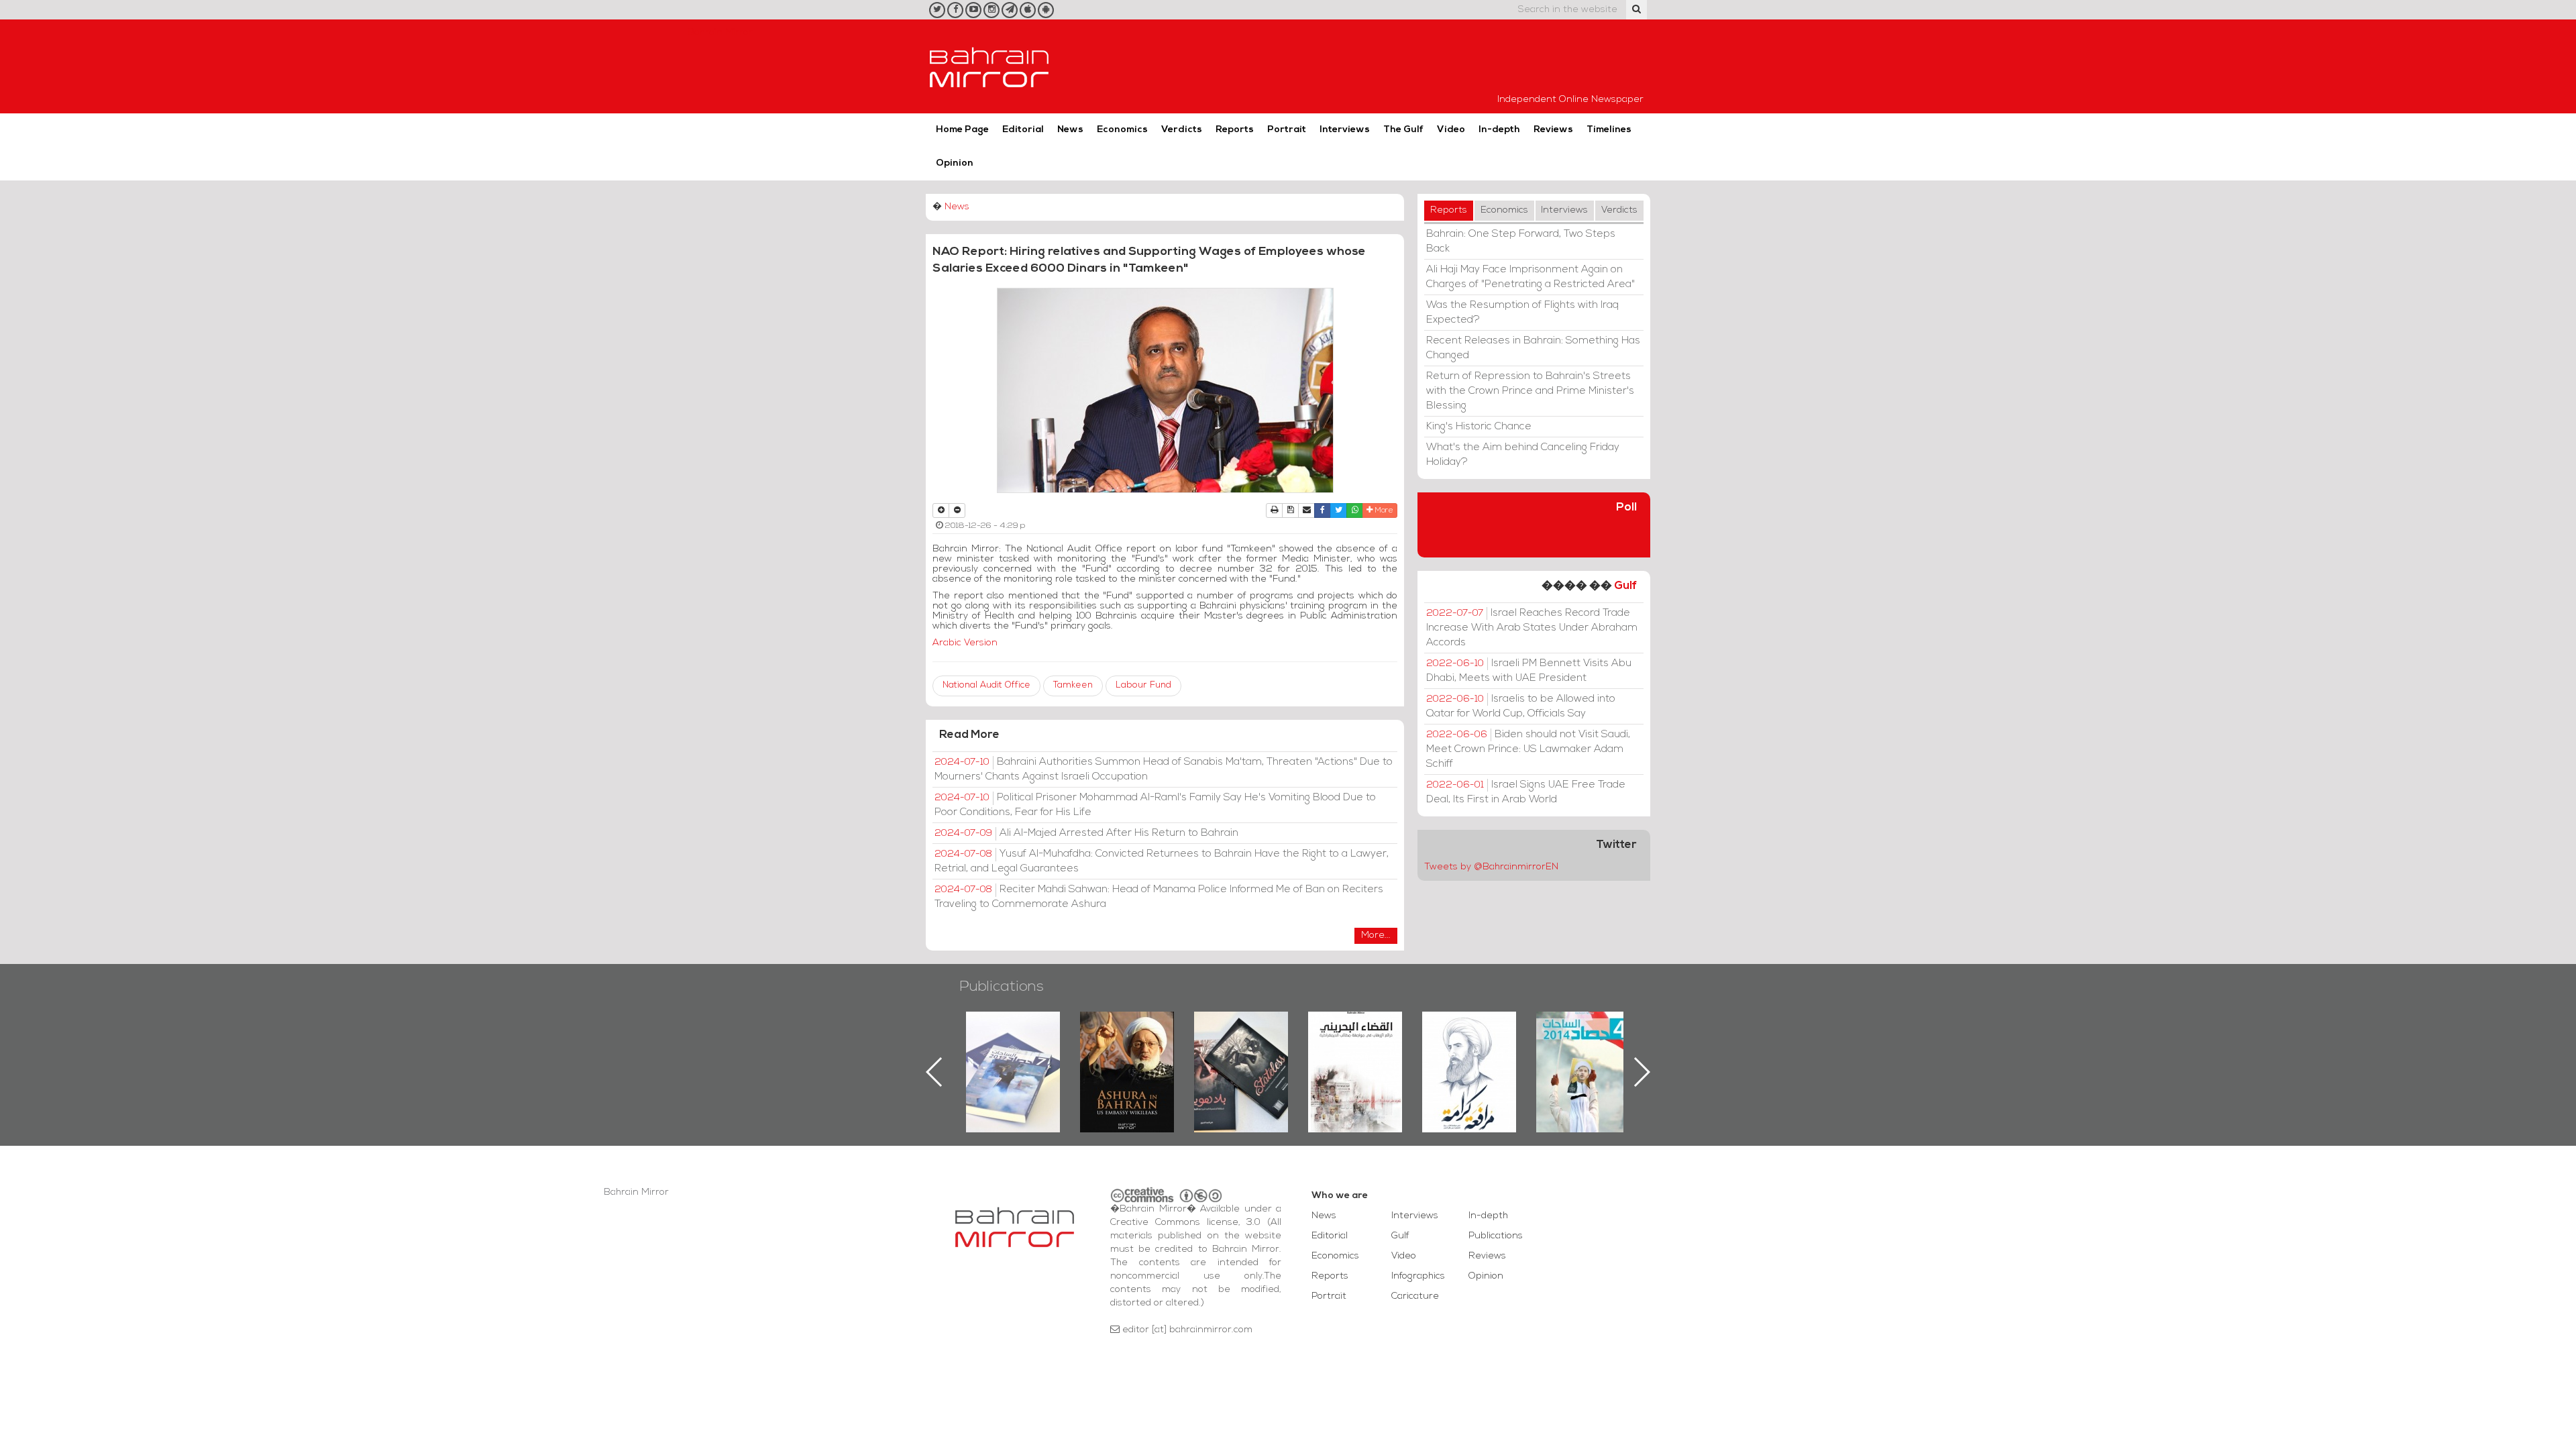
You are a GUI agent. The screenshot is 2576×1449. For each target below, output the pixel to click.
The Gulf (1403, 130)
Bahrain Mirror (989, 66)
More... (1376, 935)
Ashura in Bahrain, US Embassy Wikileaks (1127, 1051)
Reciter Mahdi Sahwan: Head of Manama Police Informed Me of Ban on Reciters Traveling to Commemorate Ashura (1159, 897)
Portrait (1287, 130)
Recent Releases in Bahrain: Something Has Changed (1533, 348)
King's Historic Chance (1479, 427)
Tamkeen (1073, 685)
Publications (1002, 987)
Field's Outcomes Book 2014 (1583, 1034)
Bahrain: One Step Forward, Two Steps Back (1521, 241)
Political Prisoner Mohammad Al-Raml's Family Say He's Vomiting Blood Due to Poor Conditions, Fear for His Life (1155, 805)
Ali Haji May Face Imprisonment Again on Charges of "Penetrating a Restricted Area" (1531, 277)
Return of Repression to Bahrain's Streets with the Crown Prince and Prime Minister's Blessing (1530, 391)
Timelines (1609, 130)
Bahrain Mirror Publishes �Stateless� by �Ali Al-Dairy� (1241, 1051)
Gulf (1625, 586)
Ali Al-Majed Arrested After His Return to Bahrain (1086, 833)
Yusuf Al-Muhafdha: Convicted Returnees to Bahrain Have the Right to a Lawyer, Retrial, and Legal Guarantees (1162, 861)
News (1070, 130)
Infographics (1418, 1276)
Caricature (1415, 1296)
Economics (1122, 130)
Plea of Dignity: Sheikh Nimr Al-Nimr (1469, 1042)
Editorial (1023, 130)
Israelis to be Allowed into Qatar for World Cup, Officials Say (1521, 706)
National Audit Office (986, 685)
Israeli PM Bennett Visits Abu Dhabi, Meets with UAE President (1529, 671)
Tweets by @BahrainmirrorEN (1491, 867)
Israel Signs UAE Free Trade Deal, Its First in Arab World (1526, 792)
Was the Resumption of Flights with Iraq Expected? (1522, 313)
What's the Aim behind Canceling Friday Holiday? (1523, 455)
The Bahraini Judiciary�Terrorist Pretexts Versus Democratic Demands (1357, 1059)
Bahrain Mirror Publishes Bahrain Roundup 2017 (1013, 1051)
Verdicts (1182, 130)
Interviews (1345, 130)
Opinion (955, 163)
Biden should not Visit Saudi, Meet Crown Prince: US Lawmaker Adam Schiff (1528, 749)
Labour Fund (1143, 685)
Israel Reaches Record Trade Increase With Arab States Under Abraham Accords (1532, 628)
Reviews (1553, 130)
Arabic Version (965, 643)
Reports (1235, 130)
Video (1451, 130)
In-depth (1499, 130)
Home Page (962, 130)
